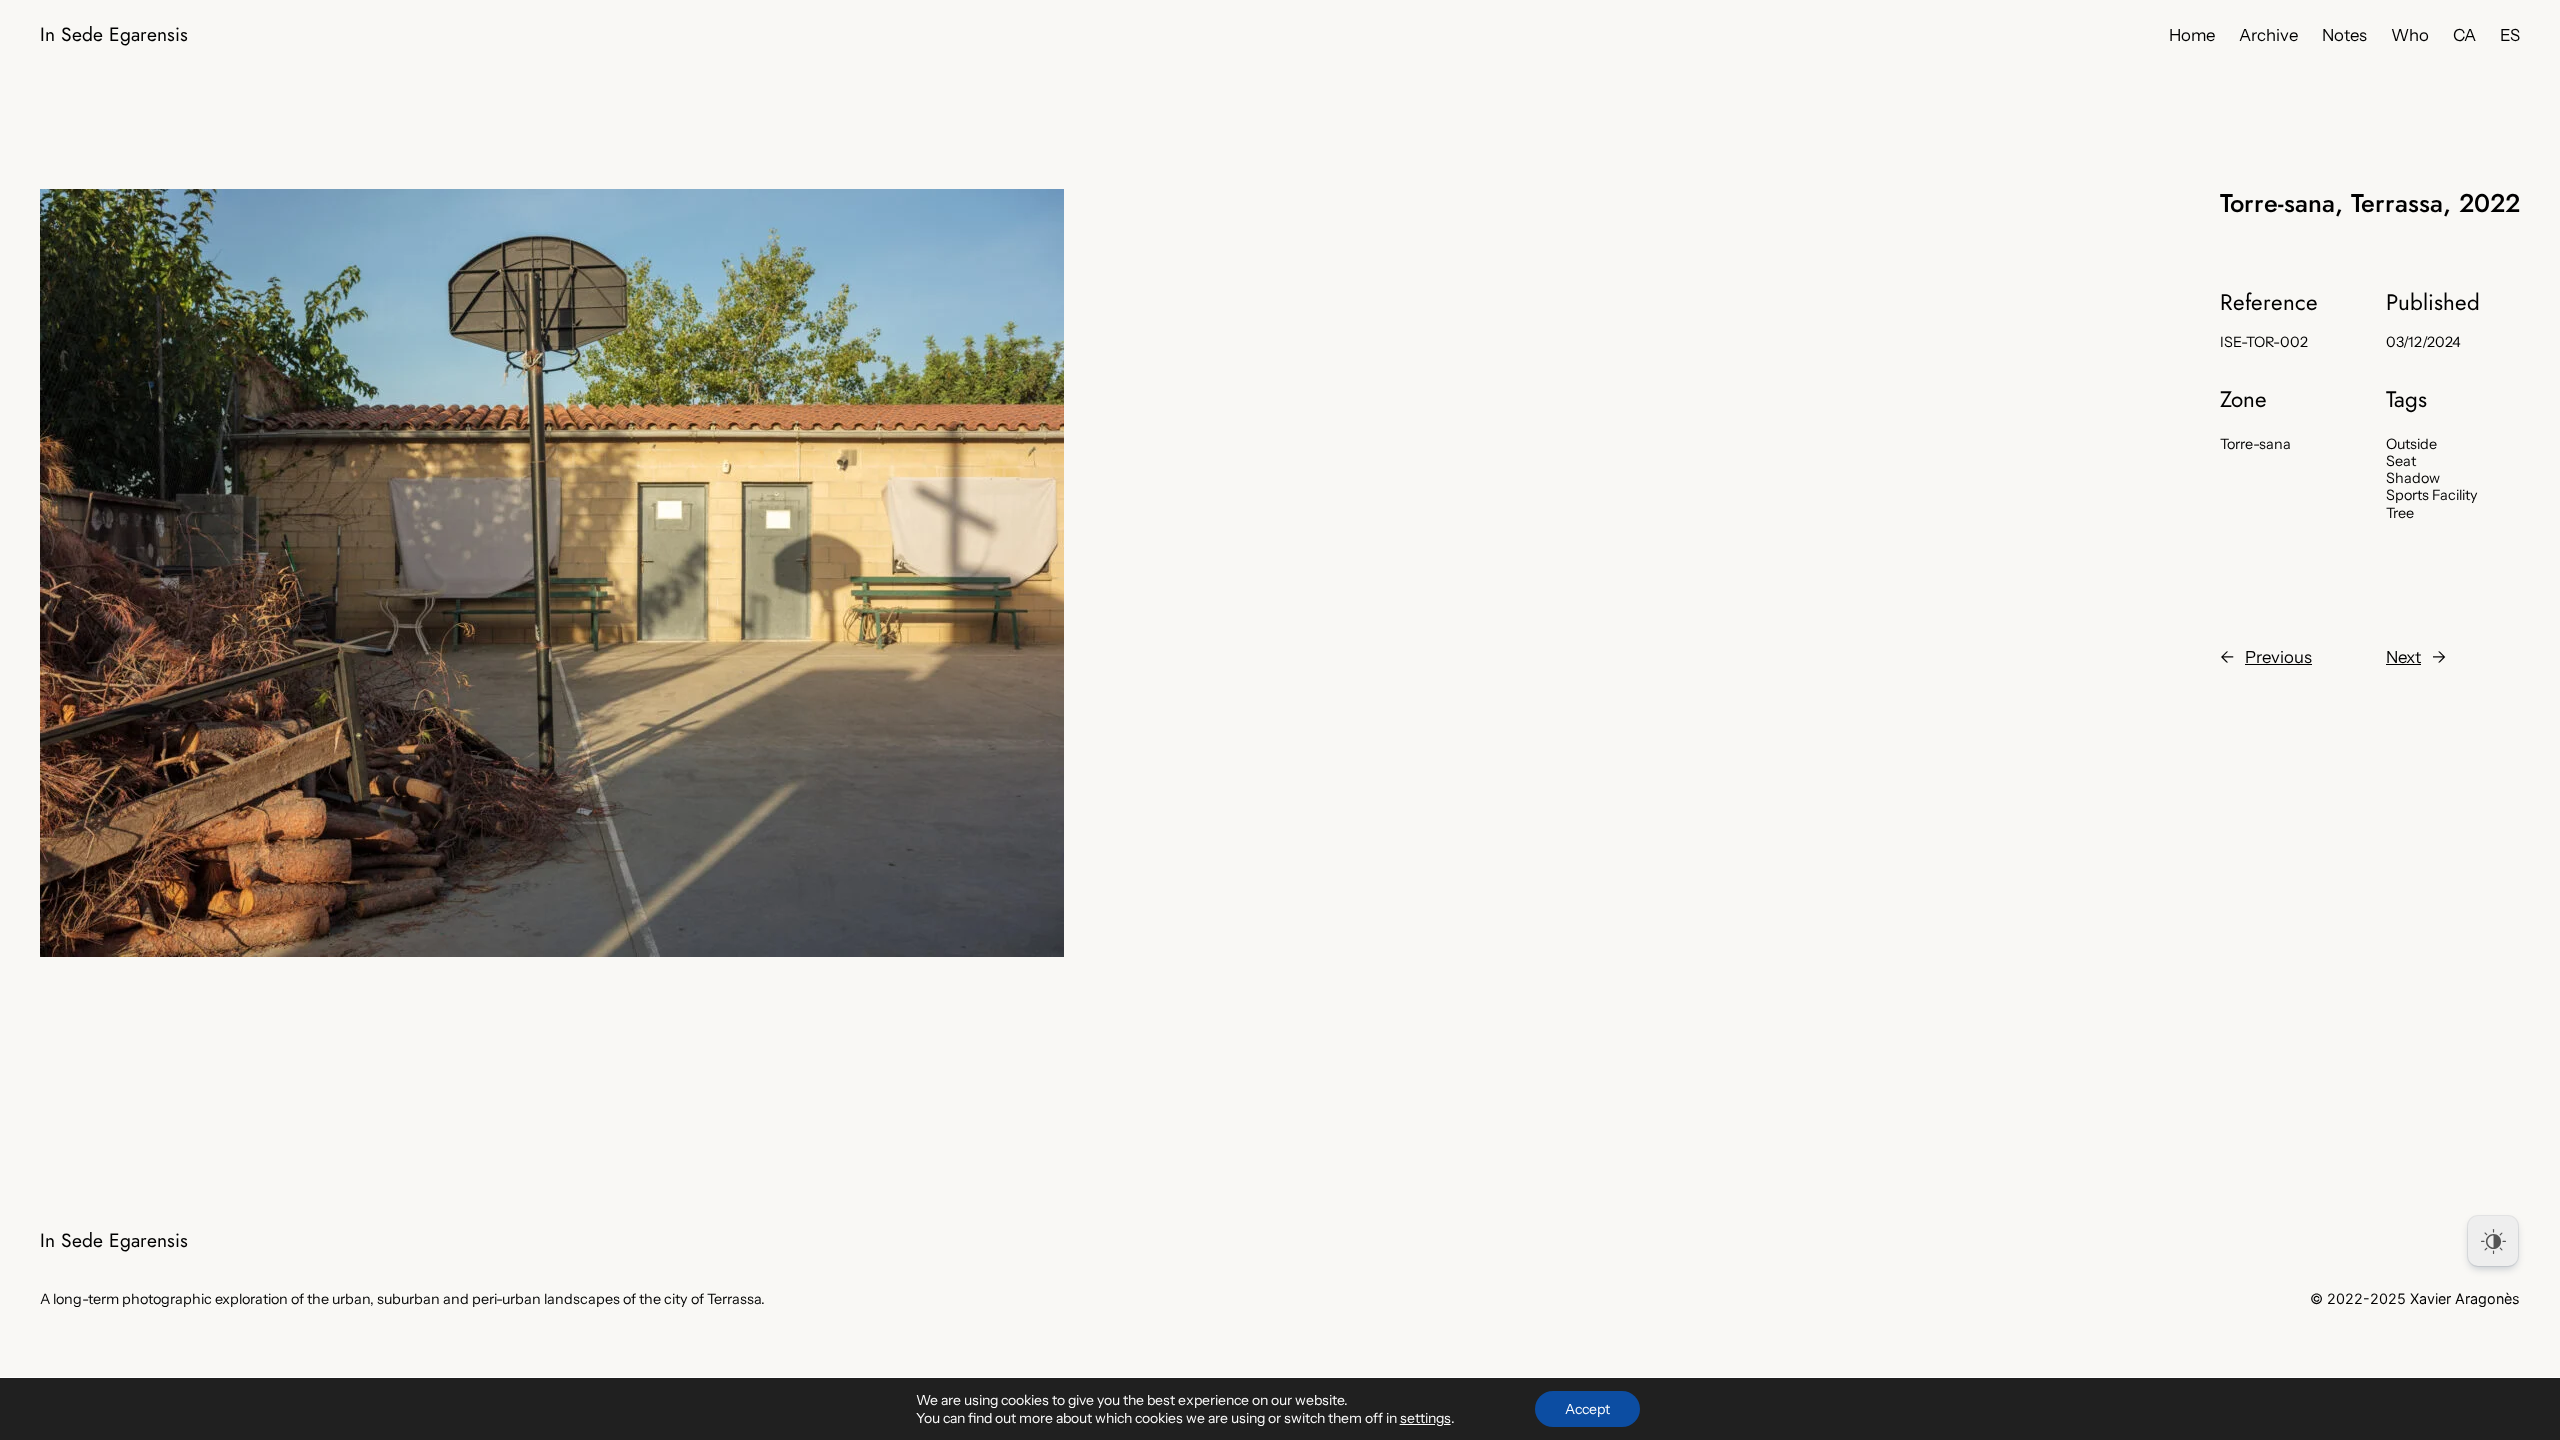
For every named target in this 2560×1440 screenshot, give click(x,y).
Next (2403, 657)
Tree (2400, 513)
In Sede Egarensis (114, 34)
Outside (2411, 444)
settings (1425, 1418)
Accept (1587, 1409)
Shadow (2413, 478)
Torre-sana (2255, 444)
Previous (2278, 657)
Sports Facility (2432, 495)
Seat (2401, 461)
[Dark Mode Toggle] (2493, 1241)
